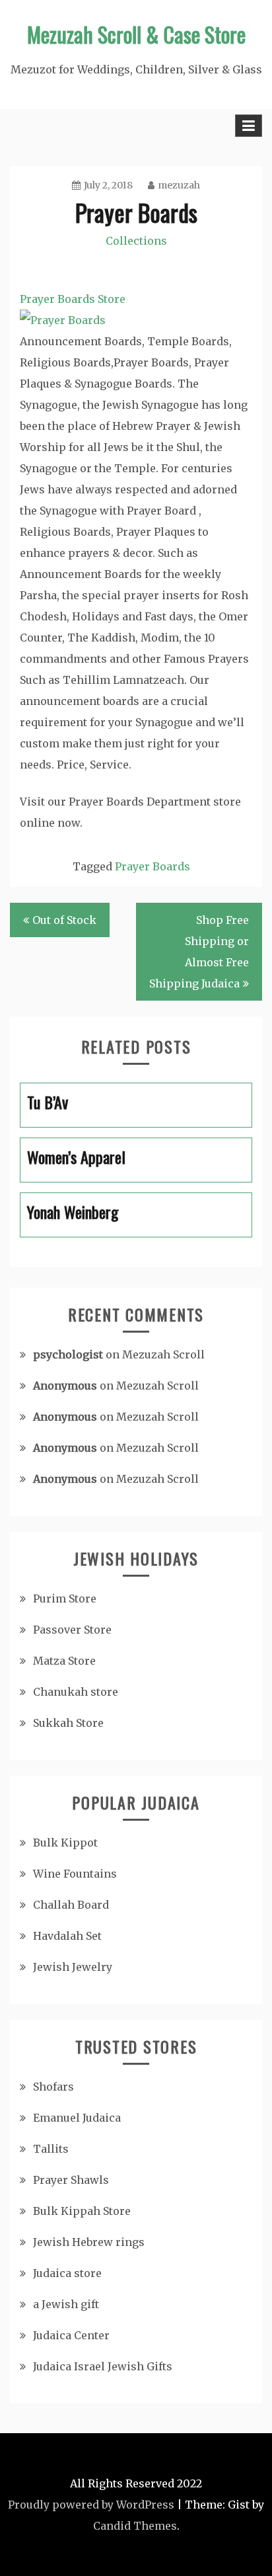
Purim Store (65, 1599)
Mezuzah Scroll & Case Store (136, 34)
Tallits (51, 2149)
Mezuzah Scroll (163, 1354)
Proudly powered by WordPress (91, 2505)
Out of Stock (64, 920)
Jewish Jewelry (73, 1967)
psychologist (68, 1354)
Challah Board (71, 1905)
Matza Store (64, 1661)
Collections (136, 241)
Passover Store (72, 1630)
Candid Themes (135, 2526)
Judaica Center (71, 2335)
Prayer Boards (153, 866)
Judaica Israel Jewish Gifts (103, 2366)
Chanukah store (76, 1692)
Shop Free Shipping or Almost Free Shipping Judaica (199, 952)
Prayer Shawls (71, 2180)
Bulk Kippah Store (82, 2211)
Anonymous (65, 1386)
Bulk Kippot (65, 1843)
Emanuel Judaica (77, 2118)
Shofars (53, 2087)
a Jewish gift (66, 2304)
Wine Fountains (75, 1874)
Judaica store (67, 2273)
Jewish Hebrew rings (89, 2242)
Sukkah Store (68, 1723)
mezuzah (179, 185)
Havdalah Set (67, 1936)
